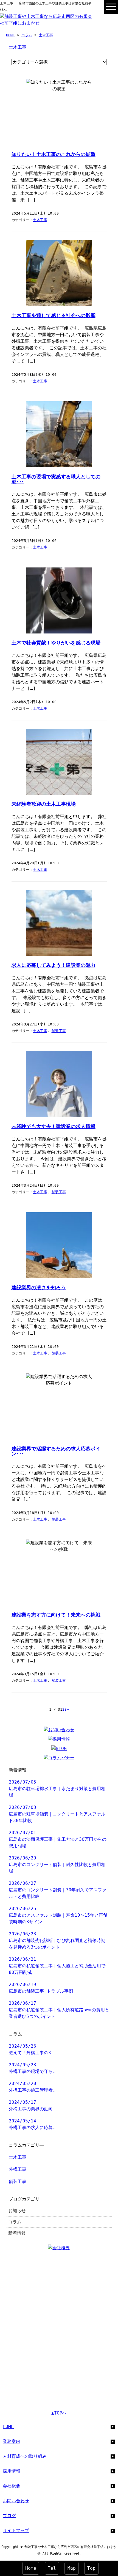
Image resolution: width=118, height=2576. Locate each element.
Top (91, 2568)
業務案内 (12, 2441)
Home (31, 2568)
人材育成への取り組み (25, 2456)
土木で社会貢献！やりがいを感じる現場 (56, 643)
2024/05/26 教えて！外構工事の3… (31, 2049)
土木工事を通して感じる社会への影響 (54, 316)
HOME (10, 35)
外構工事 (18, 2169)
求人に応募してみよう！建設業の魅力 (54, 965)
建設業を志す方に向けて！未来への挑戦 (56, 1615)
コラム (27, 35)
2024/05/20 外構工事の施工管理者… (32, 2087)
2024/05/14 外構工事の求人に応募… (32, 2124)
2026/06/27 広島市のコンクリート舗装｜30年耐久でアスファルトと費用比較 (58, 1890)
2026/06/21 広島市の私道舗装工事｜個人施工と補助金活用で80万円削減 (57, 1966)
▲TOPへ (59, 2413)
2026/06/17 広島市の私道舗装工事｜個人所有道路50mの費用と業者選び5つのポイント (59, 2010)
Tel (52, 2568)
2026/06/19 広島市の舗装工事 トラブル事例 (41, 1988)
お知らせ (17, 2211)
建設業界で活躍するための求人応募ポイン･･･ (56, 1451)
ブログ (9, 2516)
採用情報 (12, 2471)
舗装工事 (59, 1031)
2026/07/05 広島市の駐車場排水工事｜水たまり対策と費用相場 (57, 1789)
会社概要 (12, 2486)
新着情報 (17, 2233)
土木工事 (46, 35)
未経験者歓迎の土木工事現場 (44, 804)
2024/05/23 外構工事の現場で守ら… (32, 2068)
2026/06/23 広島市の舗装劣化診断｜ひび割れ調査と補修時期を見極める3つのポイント (57, 1940)
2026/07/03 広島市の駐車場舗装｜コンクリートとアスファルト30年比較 (57, 1814)
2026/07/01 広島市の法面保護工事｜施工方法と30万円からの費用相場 (58, 1839)
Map (72, 2568)
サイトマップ (16, 2530)
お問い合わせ (16, 2501)
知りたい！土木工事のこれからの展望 (54, 154)
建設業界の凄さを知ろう (39, 1288)
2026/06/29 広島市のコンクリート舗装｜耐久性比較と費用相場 (57, 1865)
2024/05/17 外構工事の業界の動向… (32, 2105)
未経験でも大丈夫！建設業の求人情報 (54, 1126)
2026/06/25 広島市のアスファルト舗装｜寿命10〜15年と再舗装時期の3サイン (58, 1915)
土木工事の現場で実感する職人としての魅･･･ (56, 479)
